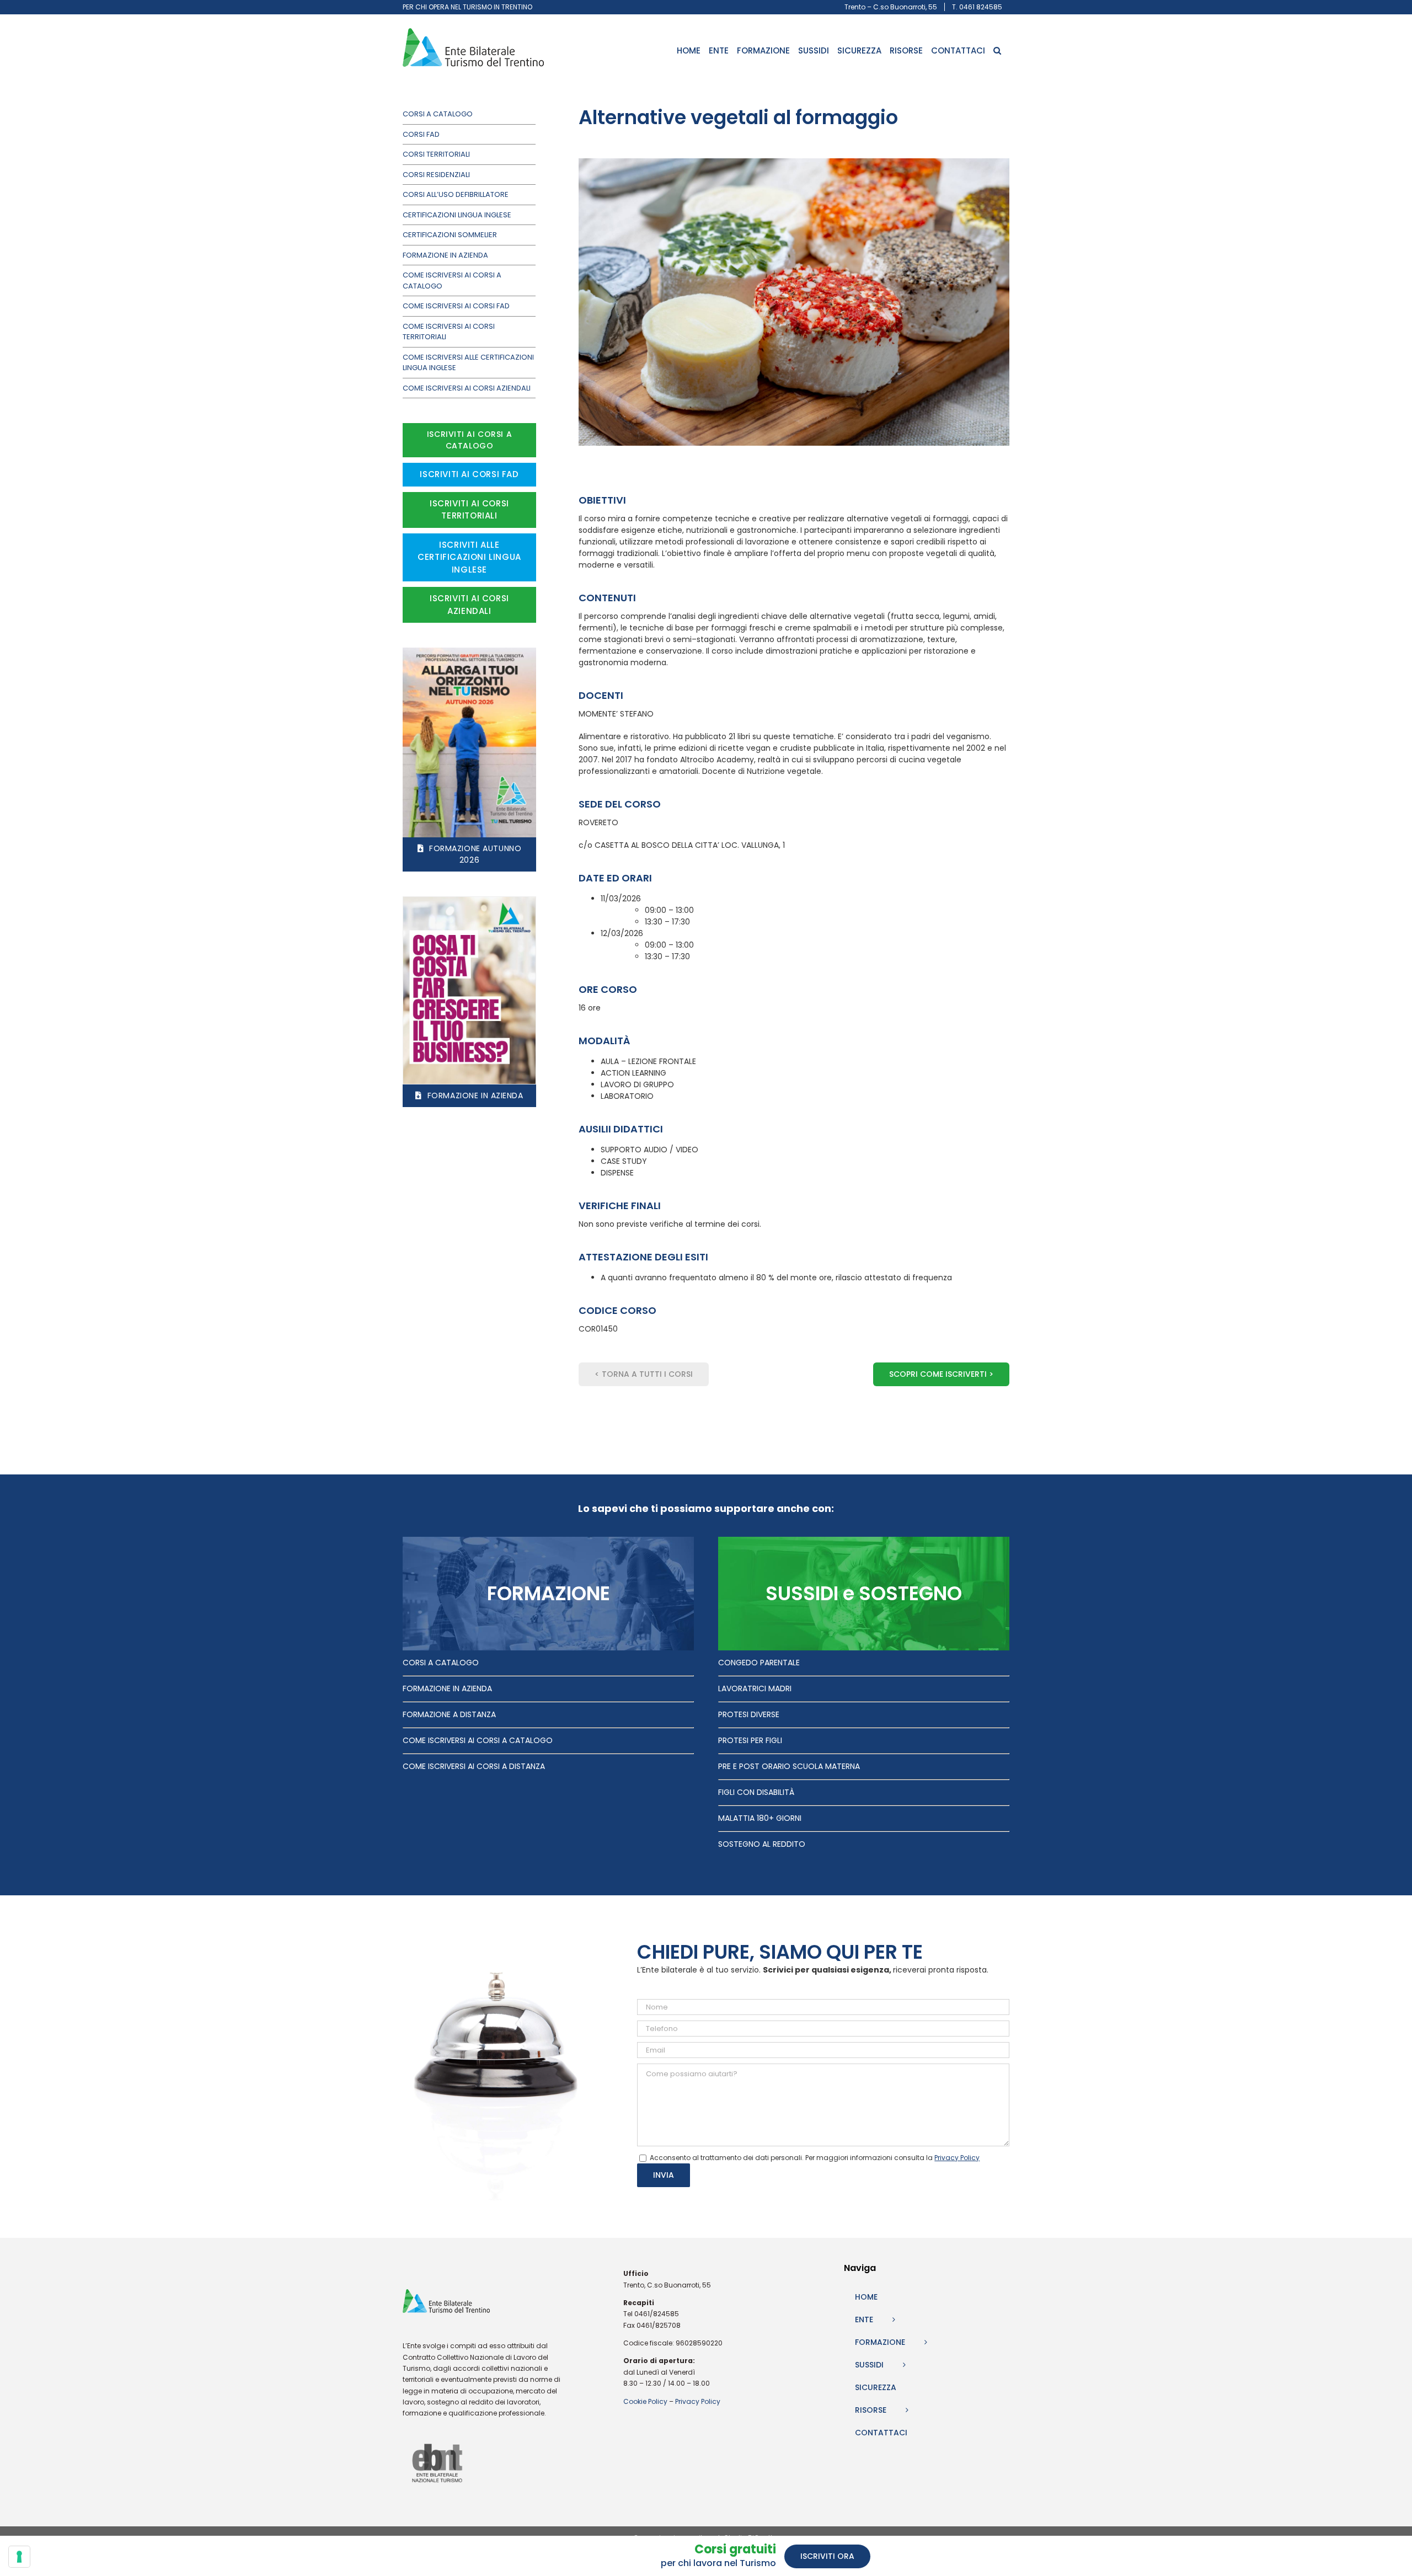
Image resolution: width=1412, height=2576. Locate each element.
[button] (997, 50)
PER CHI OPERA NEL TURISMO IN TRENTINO (467, 7)
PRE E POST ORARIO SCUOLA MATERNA (789, 1766)
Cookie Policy (645, 2401)
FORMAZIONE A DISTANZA (449, 1714)
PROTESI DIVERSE (749, 1714)
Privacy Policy (698, 2401)
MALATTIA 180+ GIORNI (760, 1818)
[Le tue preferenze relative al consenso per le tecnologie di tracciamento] (19, 2557)
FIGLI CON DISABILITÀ (756, 1792)
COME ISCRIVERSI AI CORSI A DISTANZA (474, 1766)
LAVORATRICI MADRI (755, 1688)
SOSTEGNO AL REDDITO (762, 1844)
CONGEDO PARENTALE (759, 1663)
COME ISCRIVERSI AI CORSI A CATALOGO (478, 1740)
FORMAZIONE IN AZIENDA (447, 1688)
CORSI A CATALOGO (441, 1663)
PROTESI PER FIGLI (750, 1740)
